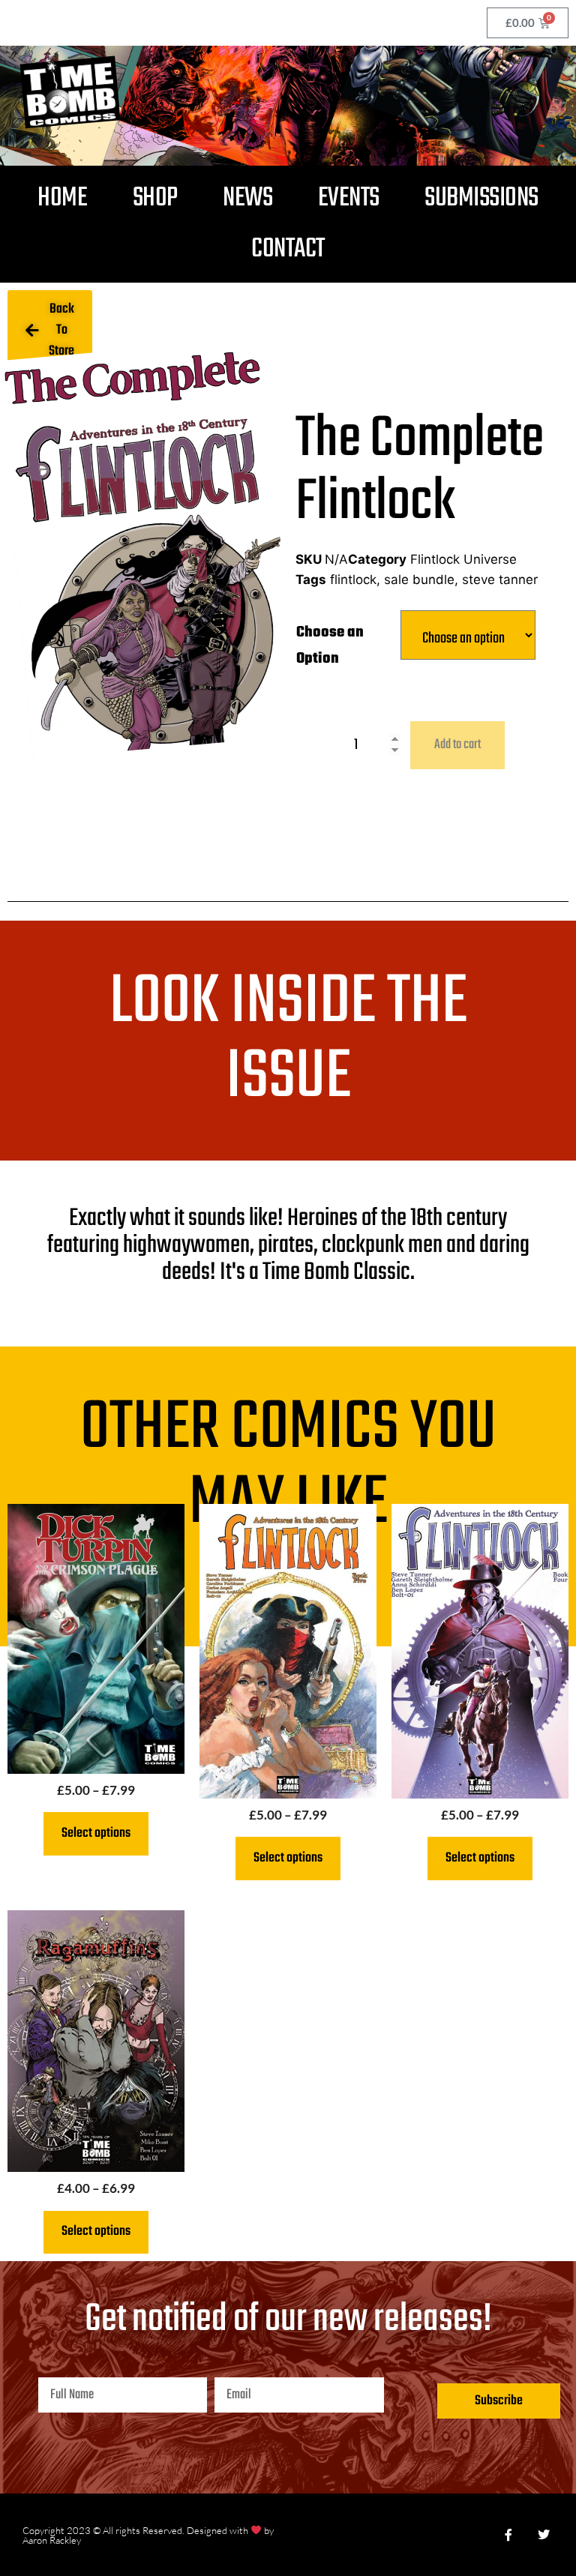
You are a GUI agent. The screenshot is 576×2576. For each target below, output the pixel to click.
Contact (288, 249)
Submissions (481, 198)
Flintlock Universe (463, 559)
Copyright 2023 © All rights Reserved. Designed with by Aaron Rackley (148, 2535)
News (247, 198)
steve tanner (500, 580)
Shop (155, 198)
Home (62, 198)
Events (349, 198)
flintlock (353, 580)
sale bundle (419, 580)
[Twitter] (544, 2535)
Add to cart (457, 745)
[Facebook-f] (508, 2535)
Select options (96, 1833)
